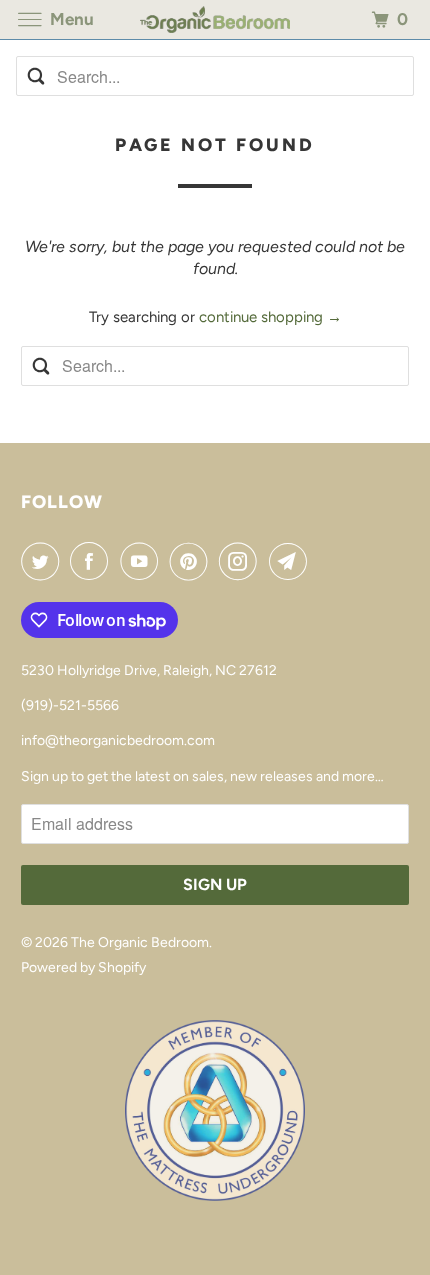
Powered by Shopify (83, 967)
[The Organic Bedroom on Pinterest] (193, 561)
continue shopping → (270, 317)
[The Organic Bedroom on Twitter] (44, 561)
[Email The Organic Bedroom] (292, 561)
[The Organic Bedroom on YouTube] (143, 561)
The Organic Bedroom (140, 942)
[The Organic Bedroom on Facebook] (93, 561)
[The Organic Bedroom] (215, 19)
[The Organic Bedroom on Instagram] (242, 561)
